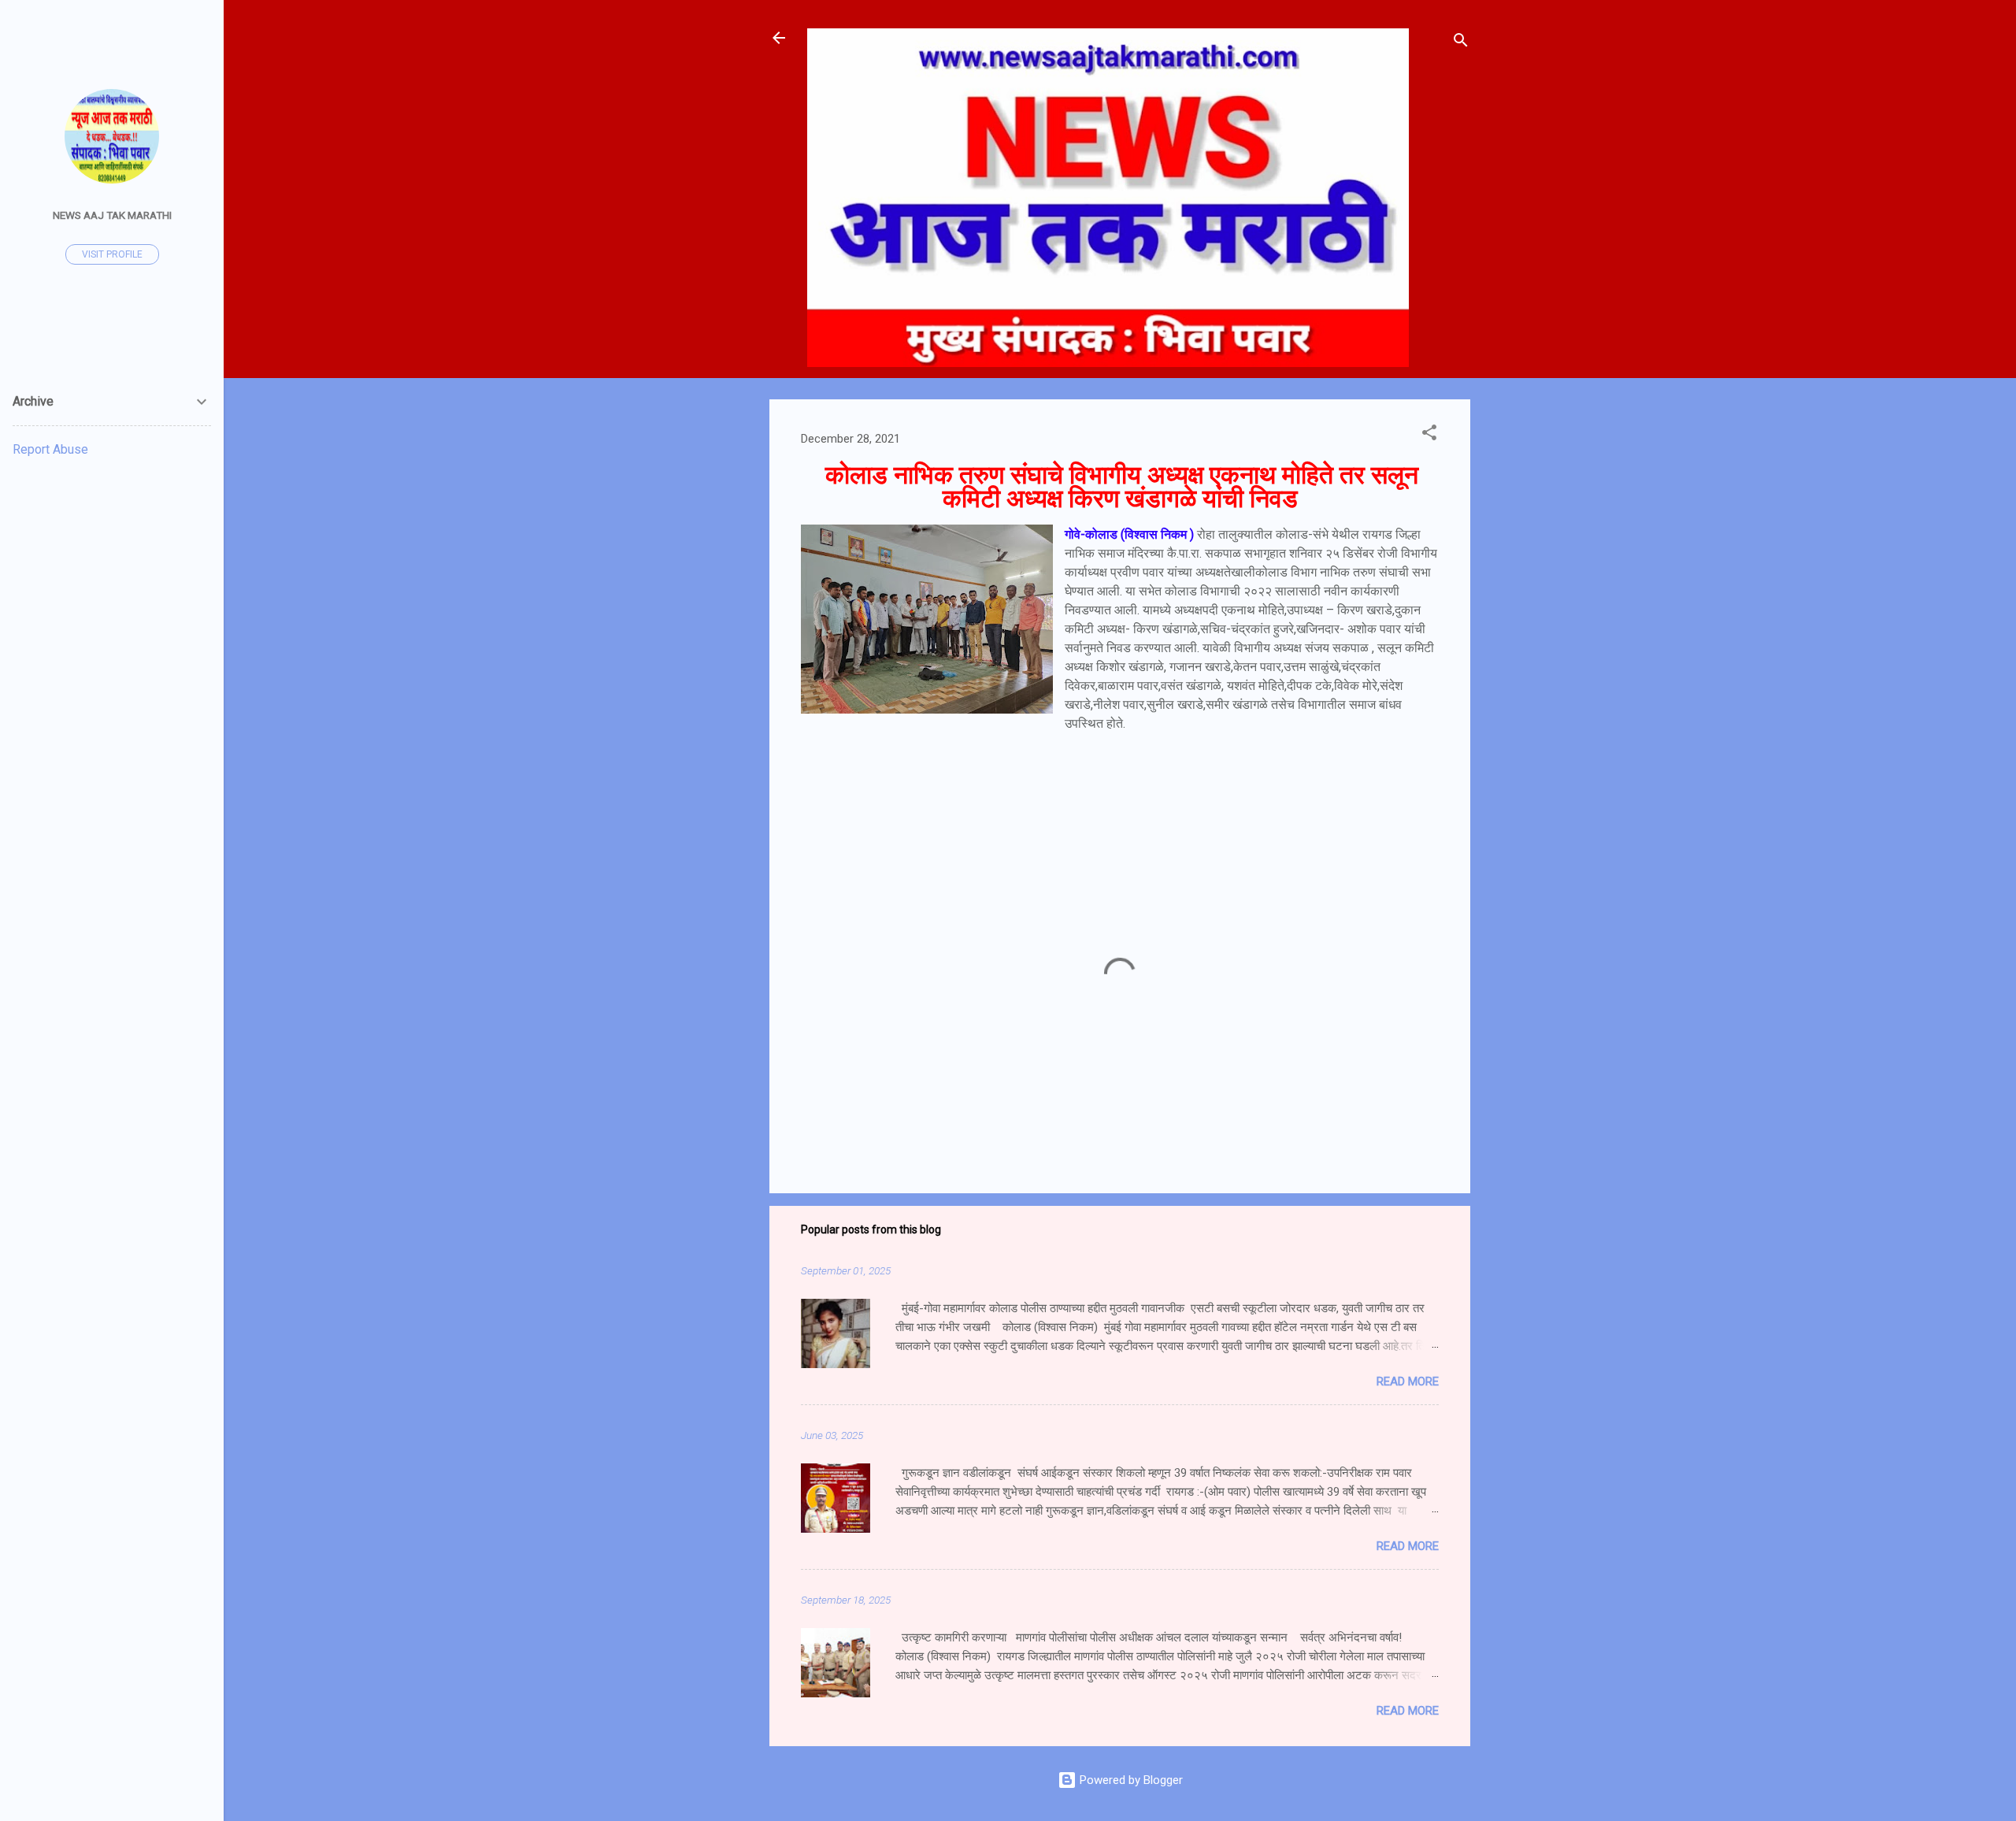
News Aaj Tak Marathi (112, 215)
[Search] (1461, 43)
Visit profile (112, 254)
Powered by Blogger (1130, 1780)
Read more (1408, 1382)
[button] (1429, 435)
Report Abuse (50, 449)
